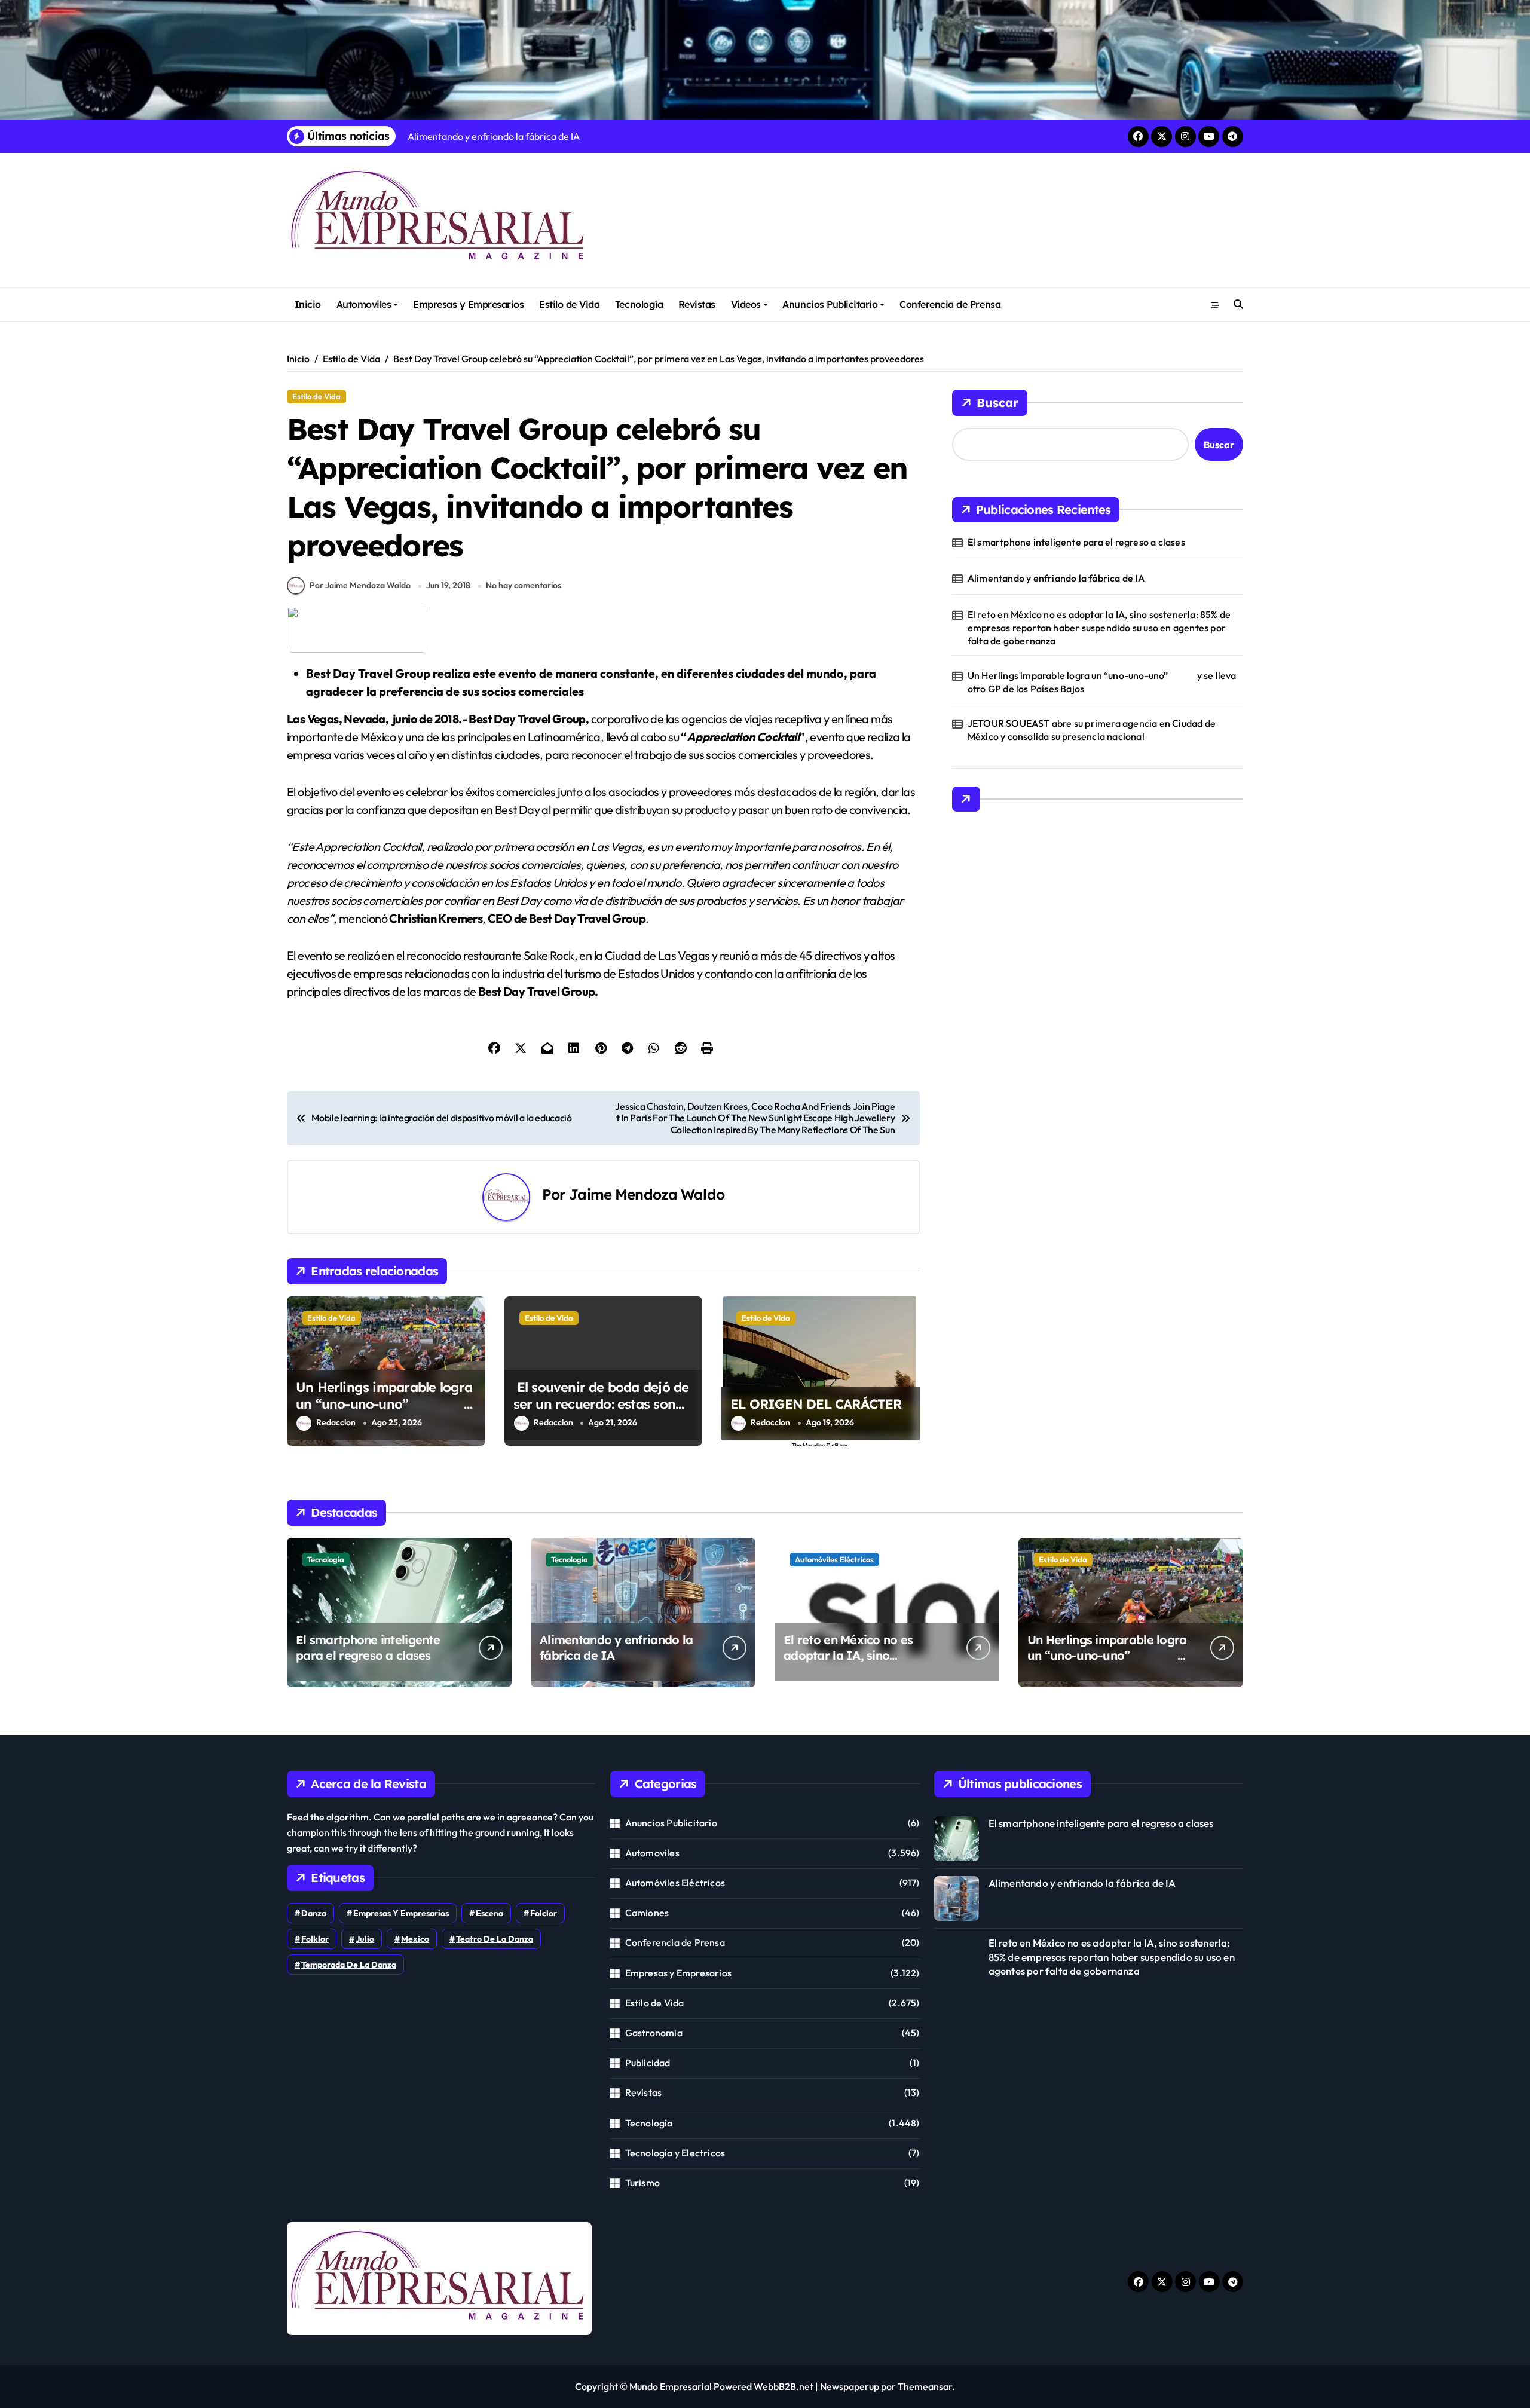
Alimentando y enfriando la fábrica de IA (1056, 578)
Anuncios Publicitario (830, 304)
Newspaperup (850, 2386)
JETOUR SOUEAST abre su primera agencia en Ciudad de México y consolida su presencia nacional (1092, 730)
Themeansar (925, 2386)
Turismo (642, 2183)
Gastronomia (654, 2033)
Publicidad (648, 2063)
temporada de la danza (349, 1965)
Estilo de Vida (569, 304)
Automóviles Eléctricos (834, 1559)
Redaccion (336, 1422)
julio (365, 1939)
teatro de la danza (495, 1939)
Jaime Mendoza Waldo (647, 1194)
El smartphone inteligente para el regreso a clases (1076, 542)
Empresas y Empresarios (468, 304)
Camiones (647, 1913)
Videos (746, 304)
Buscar (997, 403)
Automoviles (364, 304)
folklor (315, 1939)
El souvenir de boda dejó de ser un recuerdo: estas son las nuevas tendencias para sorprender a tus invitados (601, 1413)
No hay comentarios (524, 585)
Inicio (308, 304)
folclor (544, 1913)
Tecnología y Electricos (675, 2153)
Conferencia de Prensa (950, 304)
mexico (415, 1939)
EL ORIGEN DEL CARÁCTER (816, 1404)
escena (489, 1913)
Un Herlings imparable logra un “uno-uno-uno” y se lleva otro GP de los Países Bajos (385, 1413)
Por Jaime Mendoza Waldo (360, 585)
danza (314, 1913)
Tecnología (639, 304)
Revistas (697, 304)
